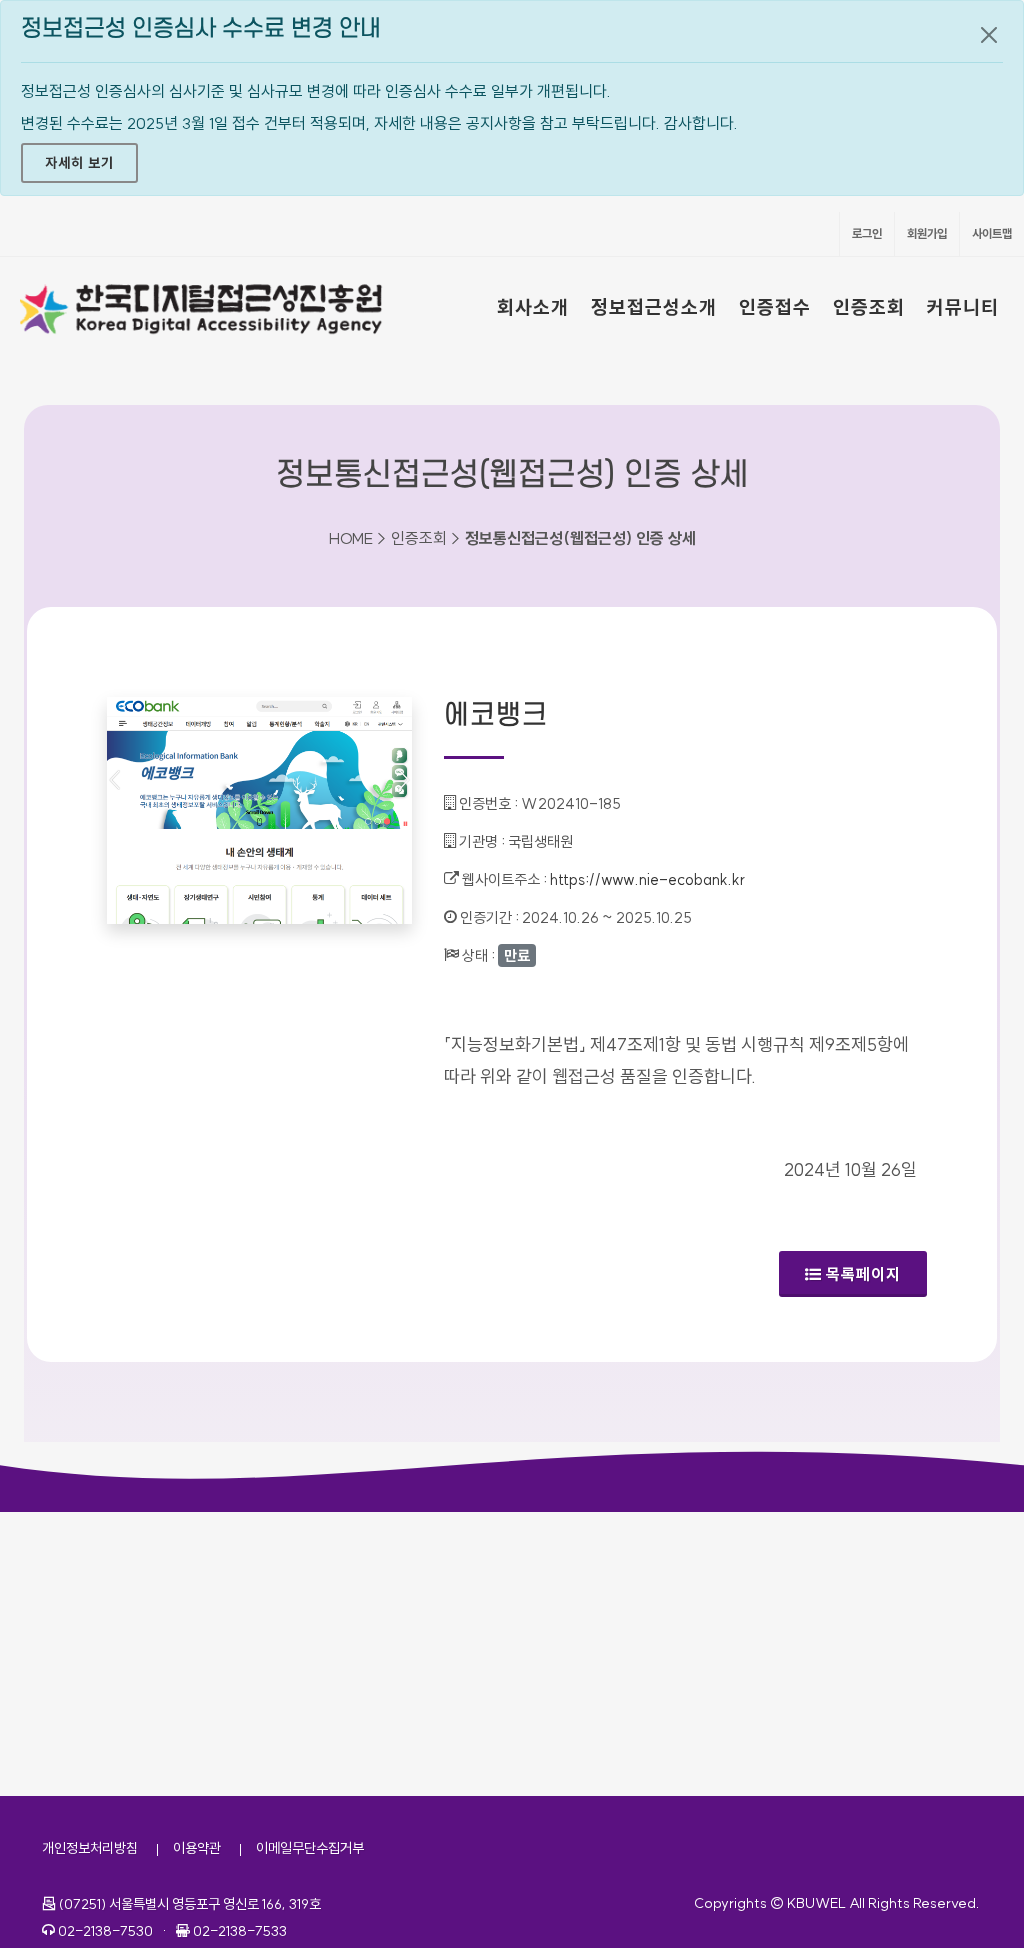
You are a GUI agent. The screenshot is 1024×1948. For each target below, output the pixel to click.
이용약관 (197, 1848)
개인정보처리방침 (90, 1848)
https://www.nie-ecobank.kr (647, 879)
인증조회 (869, 307)
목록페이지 (863, 1274)
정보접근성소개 (654, 307)
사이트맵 (992, 233)
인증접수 (775, 307)
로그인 (867, 233)
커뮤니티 (963, 307)
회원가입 (927, 233)
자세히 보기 (79, 163)
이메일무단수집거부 (310, 1848)
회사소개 (533, 307)
